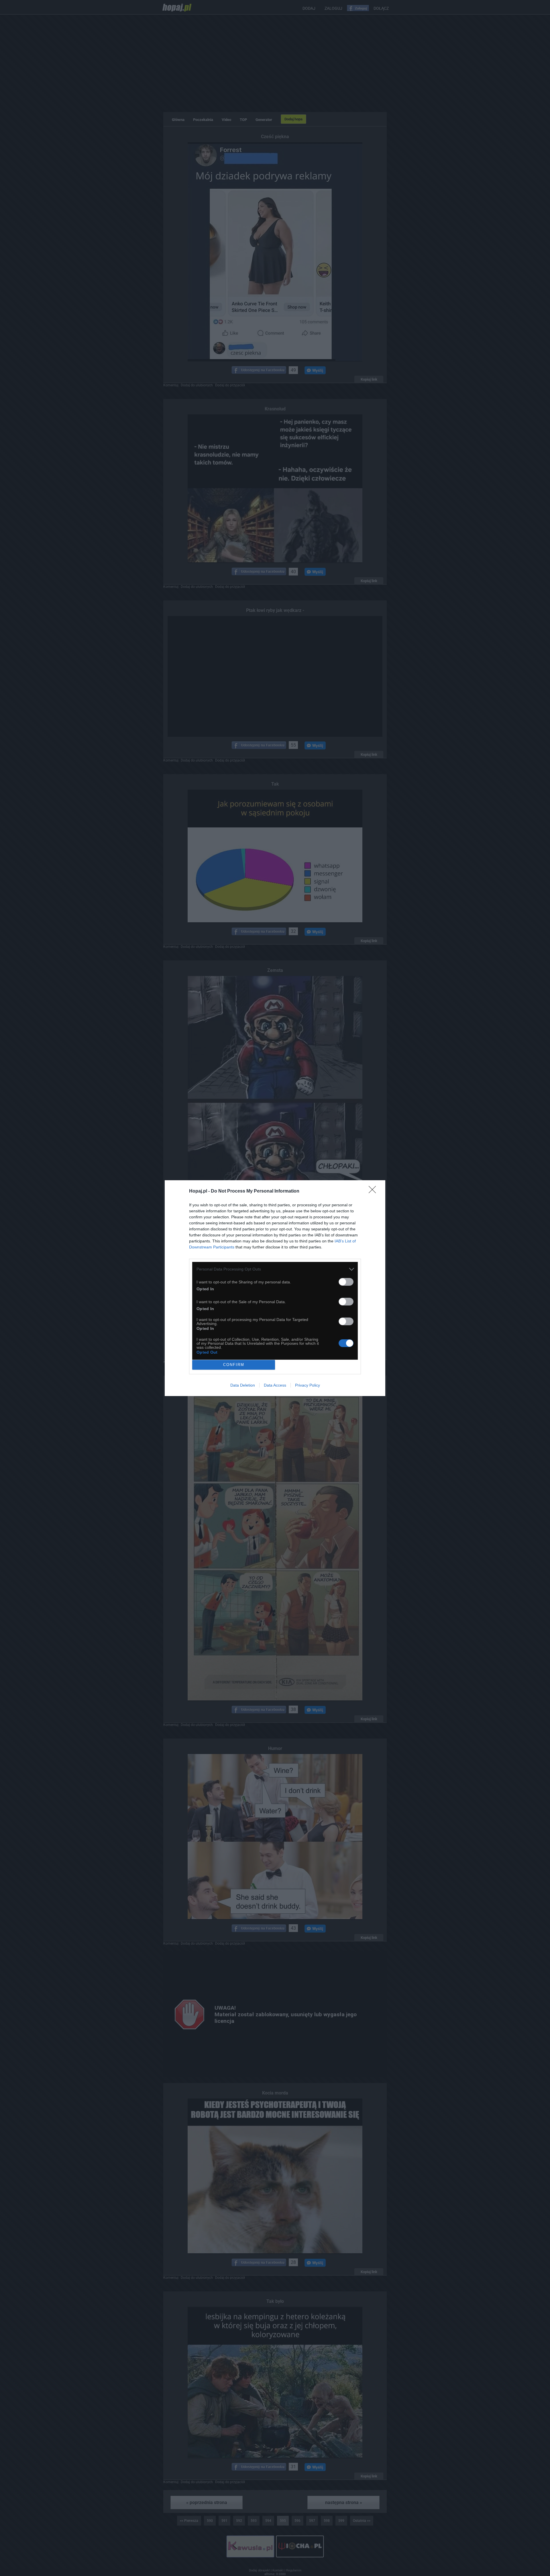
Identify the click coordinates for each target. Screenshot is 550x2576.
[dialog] (275, 1288)
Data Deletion (243, 1385)
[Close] (374, 1191)
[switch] (346, 1282)
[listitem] (275, 1269)
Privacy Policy (308, 1385)
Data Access (275, 1385)
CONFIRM (234, 1365)
